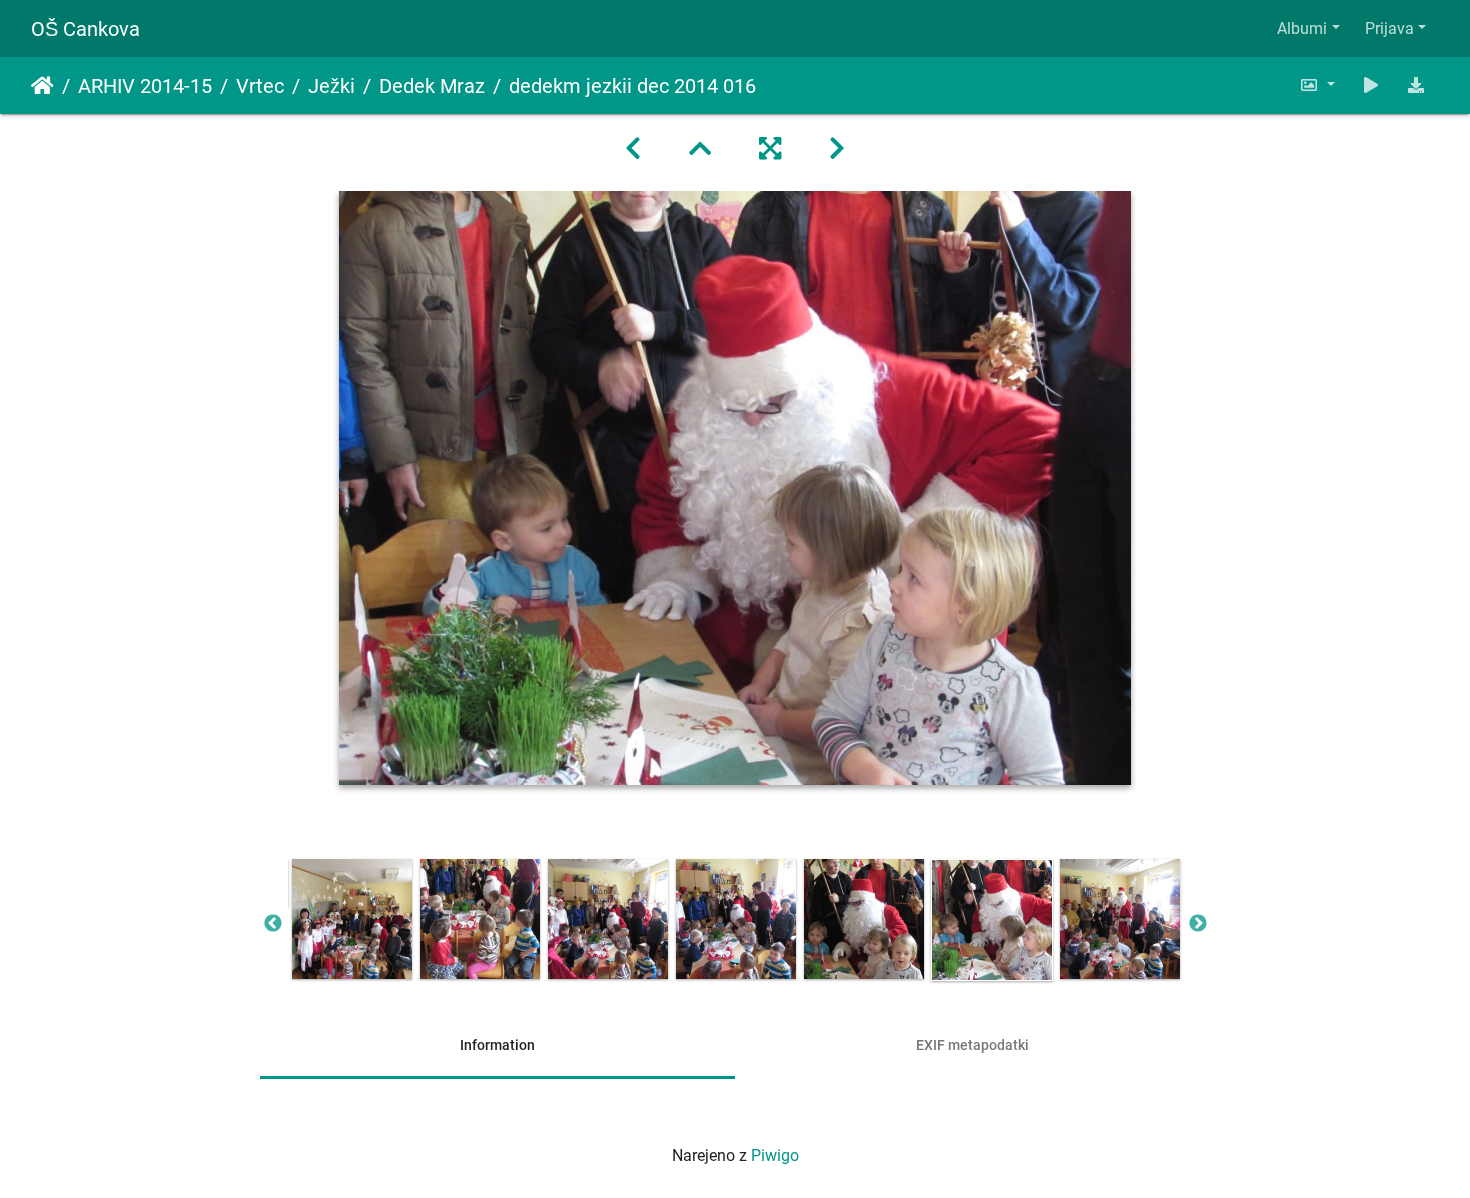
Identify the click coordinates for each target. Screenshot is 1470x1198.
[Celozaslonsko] (770, 149)
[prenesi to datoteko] (1416, 85)
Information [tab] (497, 1045)
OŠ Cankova (85, 29)
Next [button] (1198, 924)
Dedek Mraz (432, 86)
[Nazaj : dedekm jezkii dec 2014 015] (633, 149)
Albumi (1302, 28)
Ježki (331, 86)
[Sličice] (700, 149)
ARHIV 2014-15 (145, 86)
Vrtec (260, 86)
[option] (352, 919)
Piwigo (775, 1155)
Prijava (1389, 28)
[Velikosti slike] (1317, 85)
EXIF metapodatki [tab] (972, 1045)
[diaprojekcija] (1371, 85)
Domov (42, 86)
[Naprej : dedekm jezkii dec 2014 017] (837, 149)
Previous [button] (273, 924)
